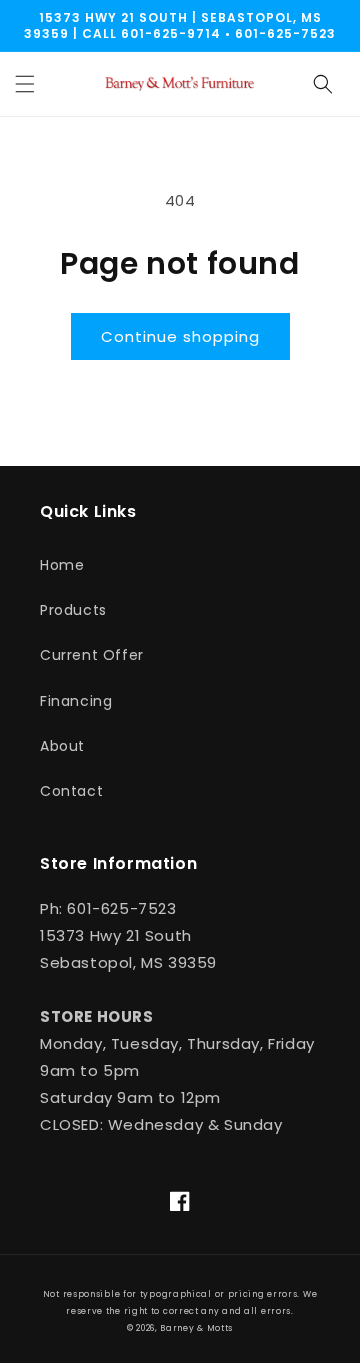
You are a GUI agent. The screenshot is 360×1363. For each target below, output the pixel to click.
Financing (76, 701)
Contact (71, 791)
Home (62, 565)
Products (73, 610)
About (62, 746)
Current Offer (92, 655)
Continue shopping (180, 336)
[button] (25, 84)
